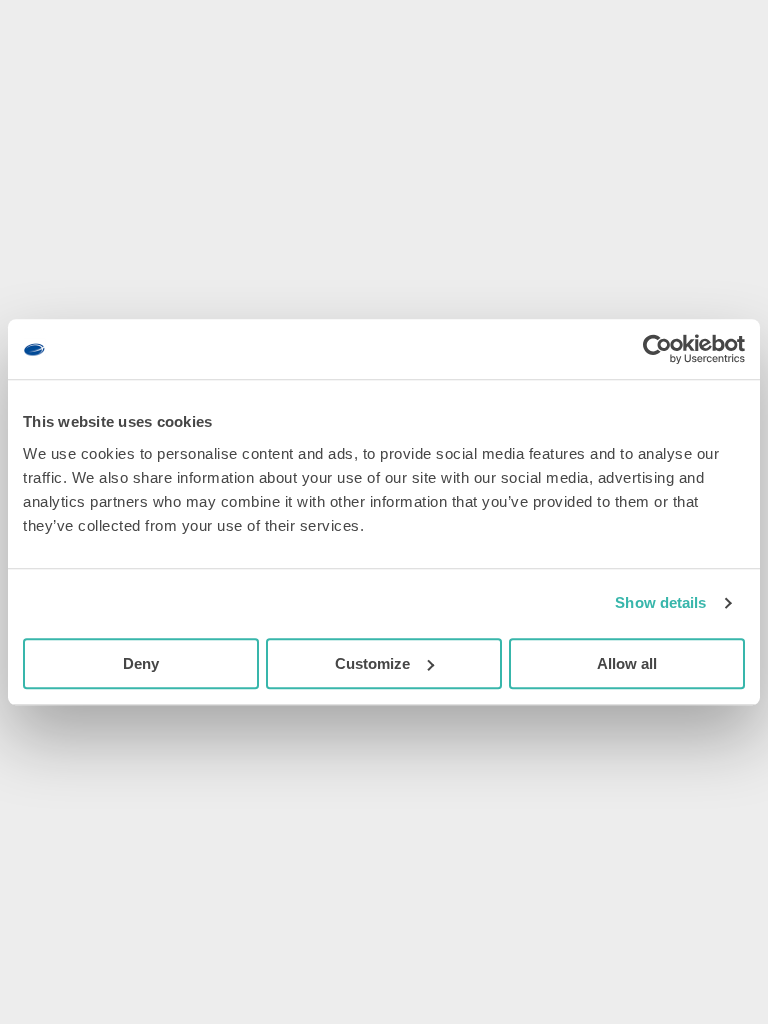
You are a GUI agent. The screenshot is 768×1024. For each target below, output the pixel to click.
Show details (660, 602)
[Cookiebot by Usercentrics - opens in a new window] (657, 349)
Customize (372, 663)
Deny (141, 663)
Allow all (627, 663)
